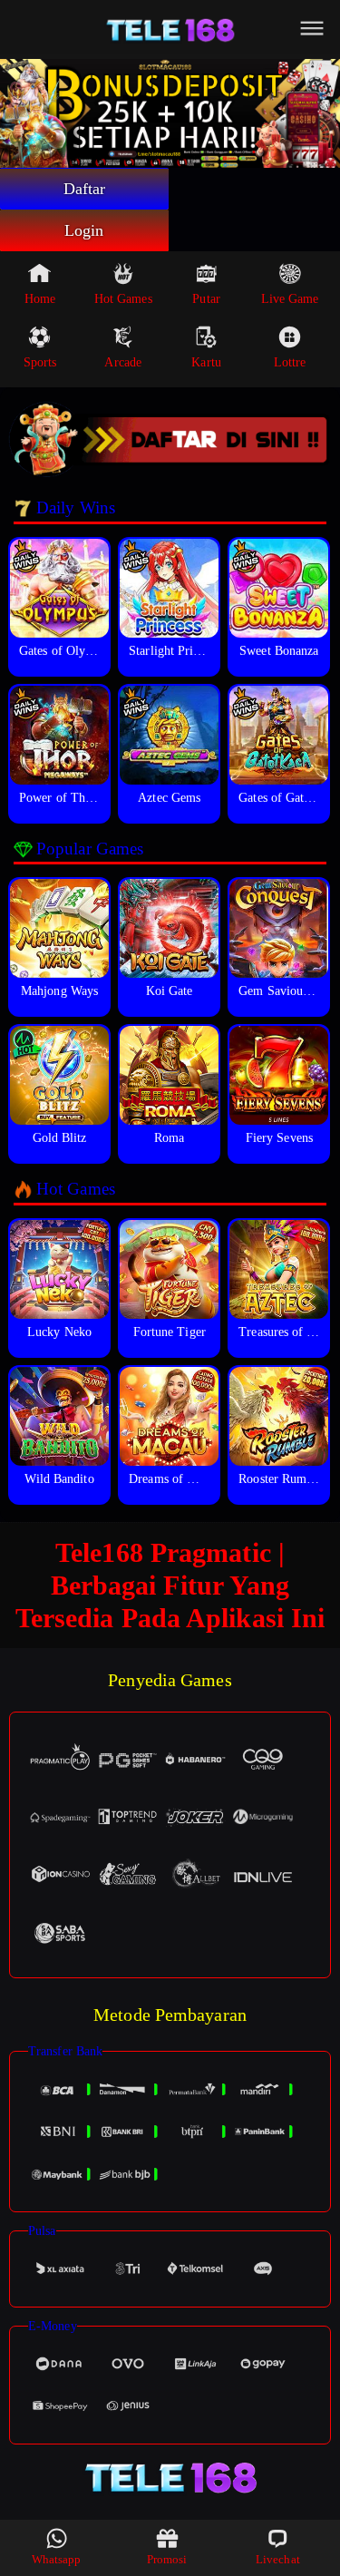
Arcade (123, 362)
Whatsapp (57, 2559)
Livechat (278, 2559)
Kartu (206, 362)
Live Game (290, 299)
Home (40, 299)
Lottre (290, 362)
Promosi (167, 2559)
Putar (206, 299)
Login (84, 230)
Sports (40, 362)
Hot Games (123, 299)
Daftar (85, 189)
